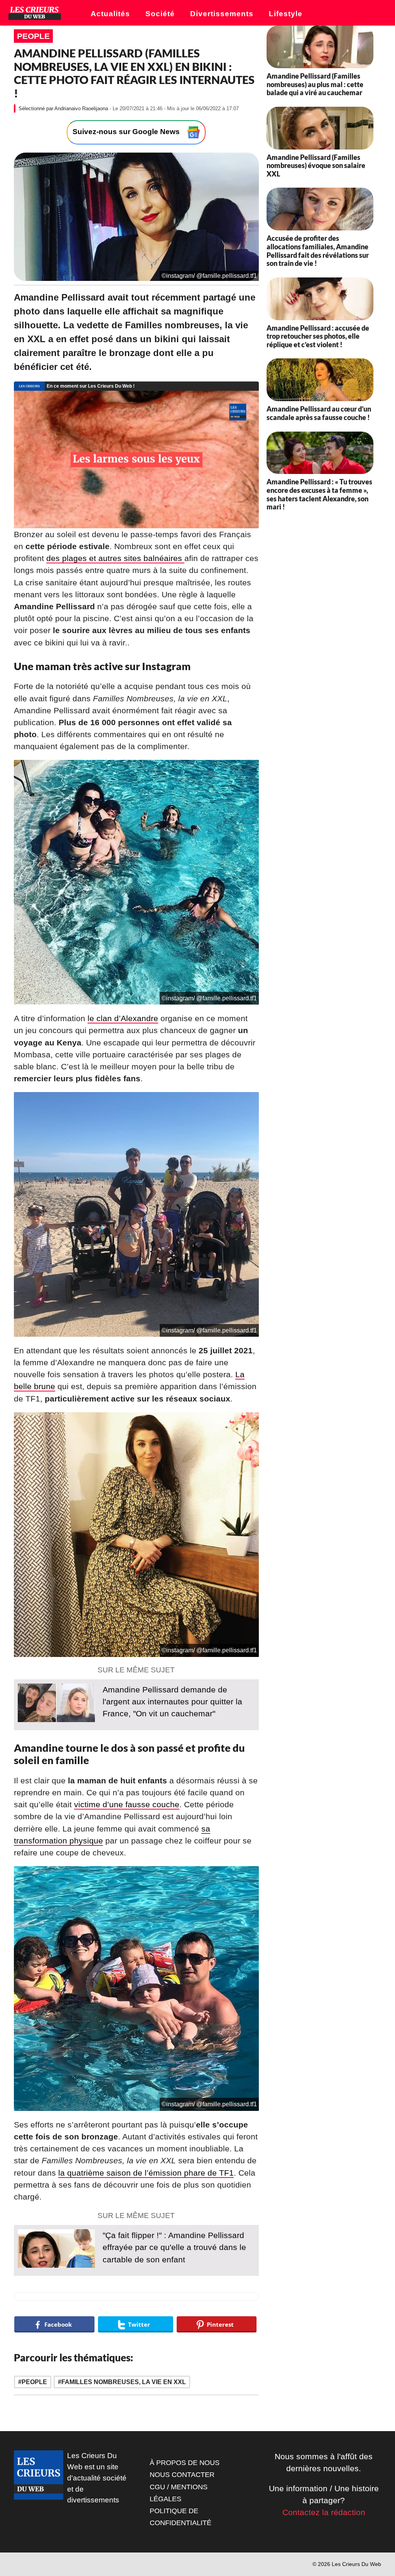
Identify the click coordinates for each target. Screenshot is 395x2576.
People (33, 36)
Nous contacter (182, 2475)
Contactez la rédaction (324, 2512)
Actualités (110, 14)
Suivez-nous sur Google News (127, 132)
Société (160, 14)
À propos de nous (185, 2463)
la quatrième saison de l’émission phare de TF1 (146, 2173)
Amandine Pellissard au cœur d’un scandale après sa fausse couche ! (319, 413)
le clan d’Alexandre (123, 1018)
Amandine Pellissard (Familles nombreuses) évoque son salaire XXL (316, 166)
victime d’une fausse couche (127, 1804)
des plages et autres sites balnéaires (115, 558)
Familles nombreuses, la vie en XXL (124, 2382)
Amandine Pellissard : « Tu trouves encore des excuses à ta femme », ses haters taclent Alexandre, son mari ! (319, 494)
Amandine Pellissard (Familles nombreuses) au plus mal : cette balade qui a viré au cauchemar (315, 84)
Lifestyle (286, 14)
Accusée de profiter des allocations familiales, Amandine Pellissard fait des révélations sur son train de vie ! (318, 251)
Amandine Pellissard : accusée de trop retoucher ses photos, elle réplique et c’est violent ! (318, 336)
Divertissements (222, 14)
